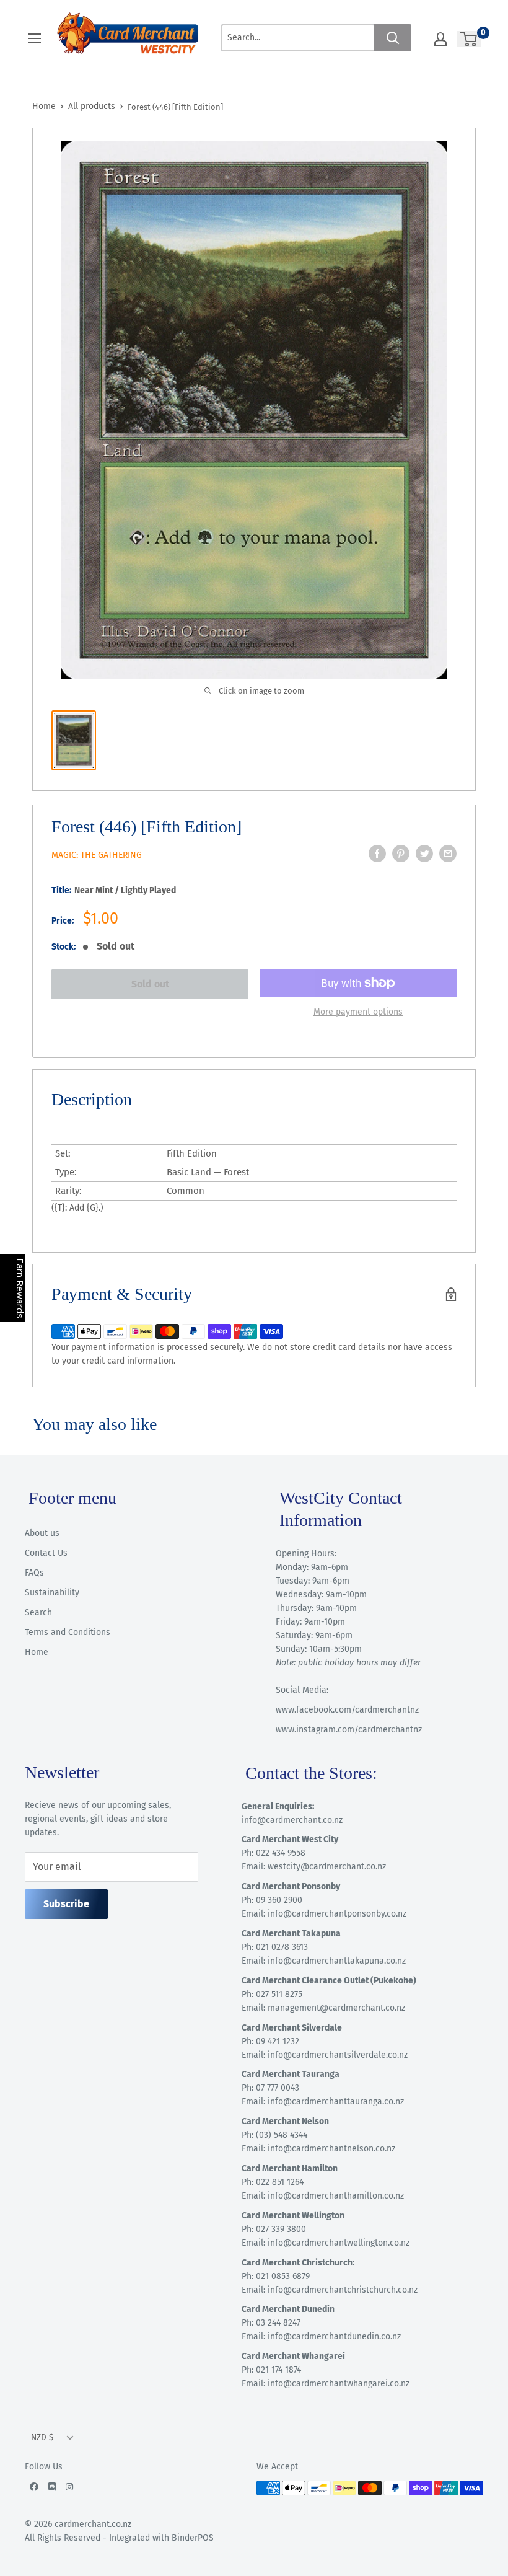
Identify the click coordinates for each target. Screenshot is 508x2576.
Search (38, 1612)
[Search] (393, 38)
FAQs (34, 1573)
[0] (469, 39)
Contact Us (46, 1553)
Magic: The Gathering (97, 855)
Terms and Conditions (68, 1632)
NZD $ (42, 2437)
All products (92, 106)
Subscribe (66, 1904)
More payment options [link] (358, 1012)
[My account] (440, 39)
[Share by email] (448, 854)
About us (42, 1533)
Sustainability (52, 1593)
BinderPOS (193, 2538)
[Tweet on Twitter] (424, 854)
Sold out (150, 984)
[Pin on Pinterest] (401, 854)
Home (44, 106)
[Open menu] (35, 38)
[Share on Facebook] (377, 854)
